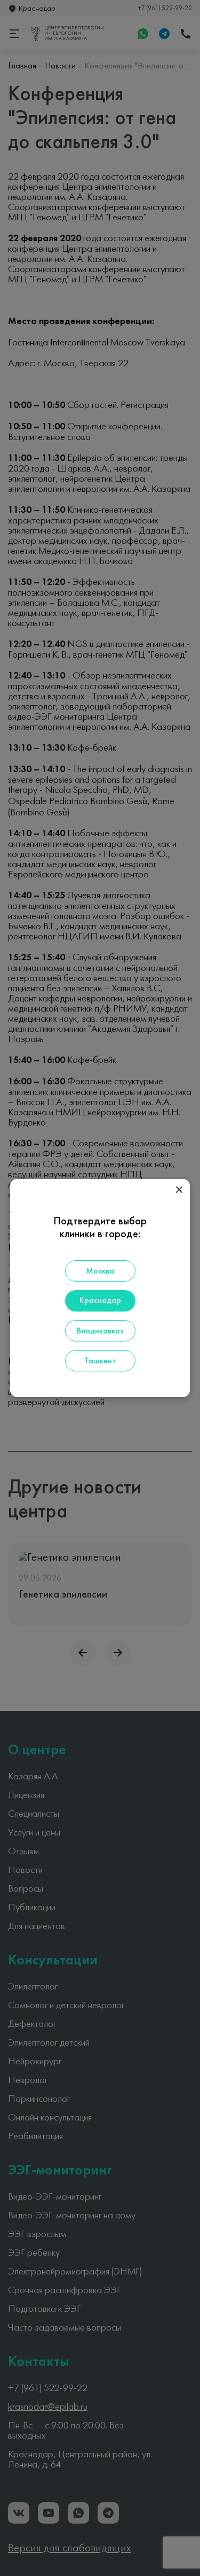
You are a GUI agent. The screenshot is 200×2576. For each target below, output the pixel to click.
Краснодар (100, 1301)
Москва (100, 1271)
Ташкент (100, 1361)
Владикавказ (100, 1331)
